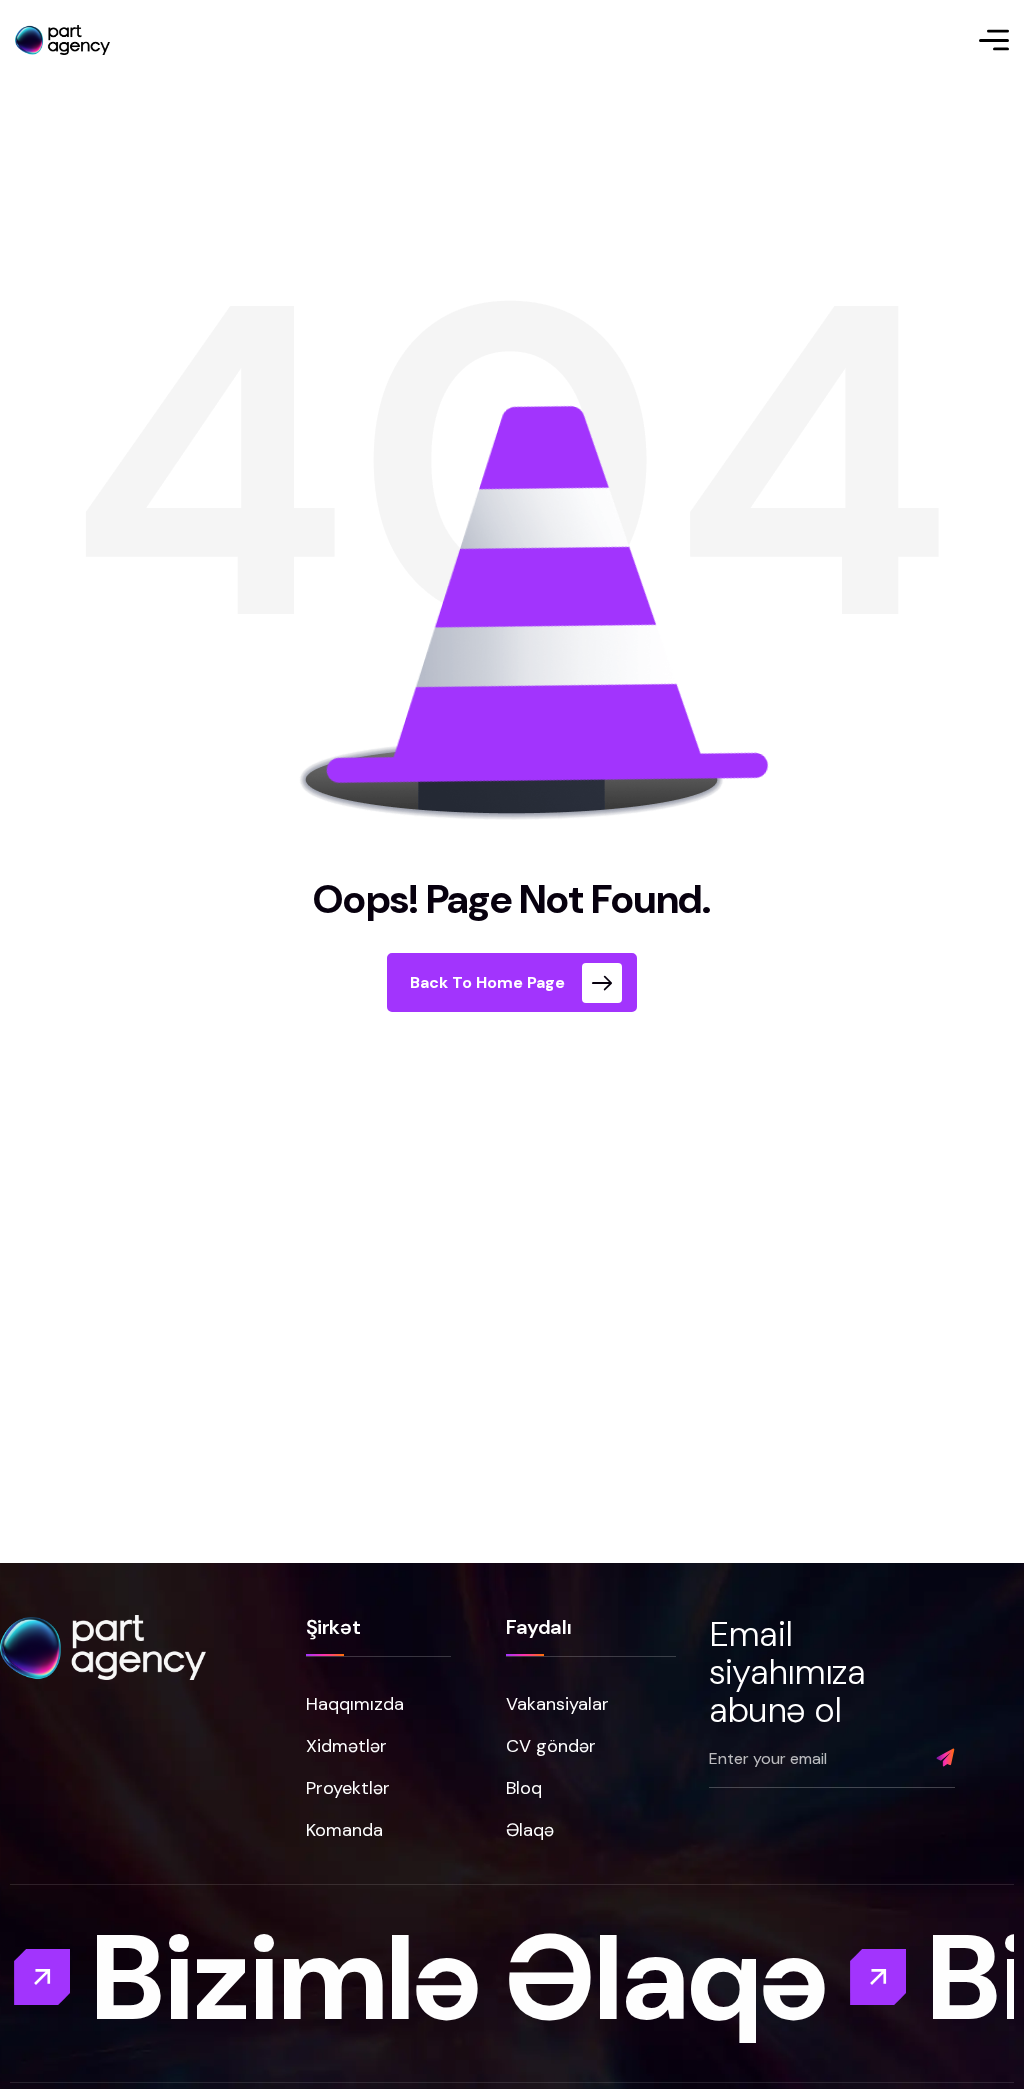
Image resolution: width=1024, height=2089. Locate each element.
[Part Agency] (62, 40)
